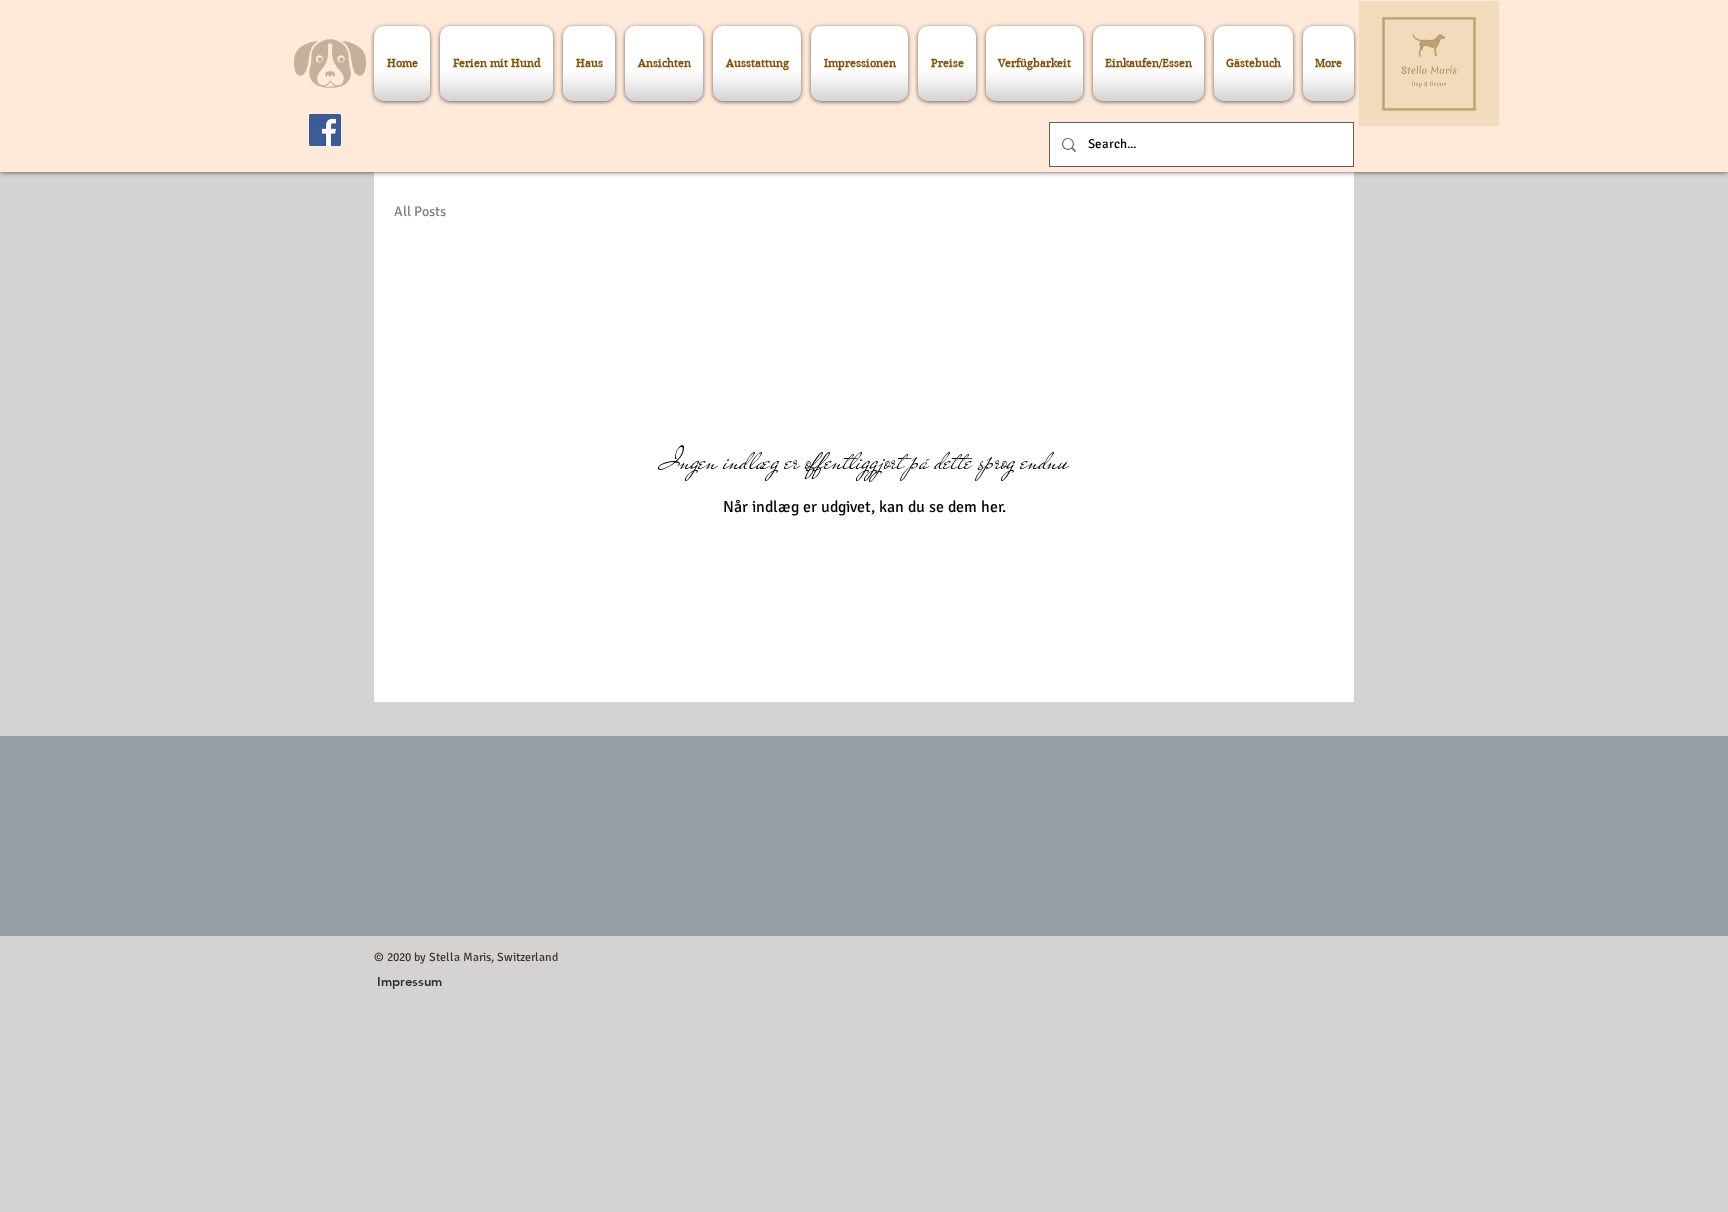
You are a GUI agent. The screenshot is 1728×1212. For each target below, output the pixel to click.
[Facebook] (325, 130)
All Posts (420, 211)
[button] (409, 981)
